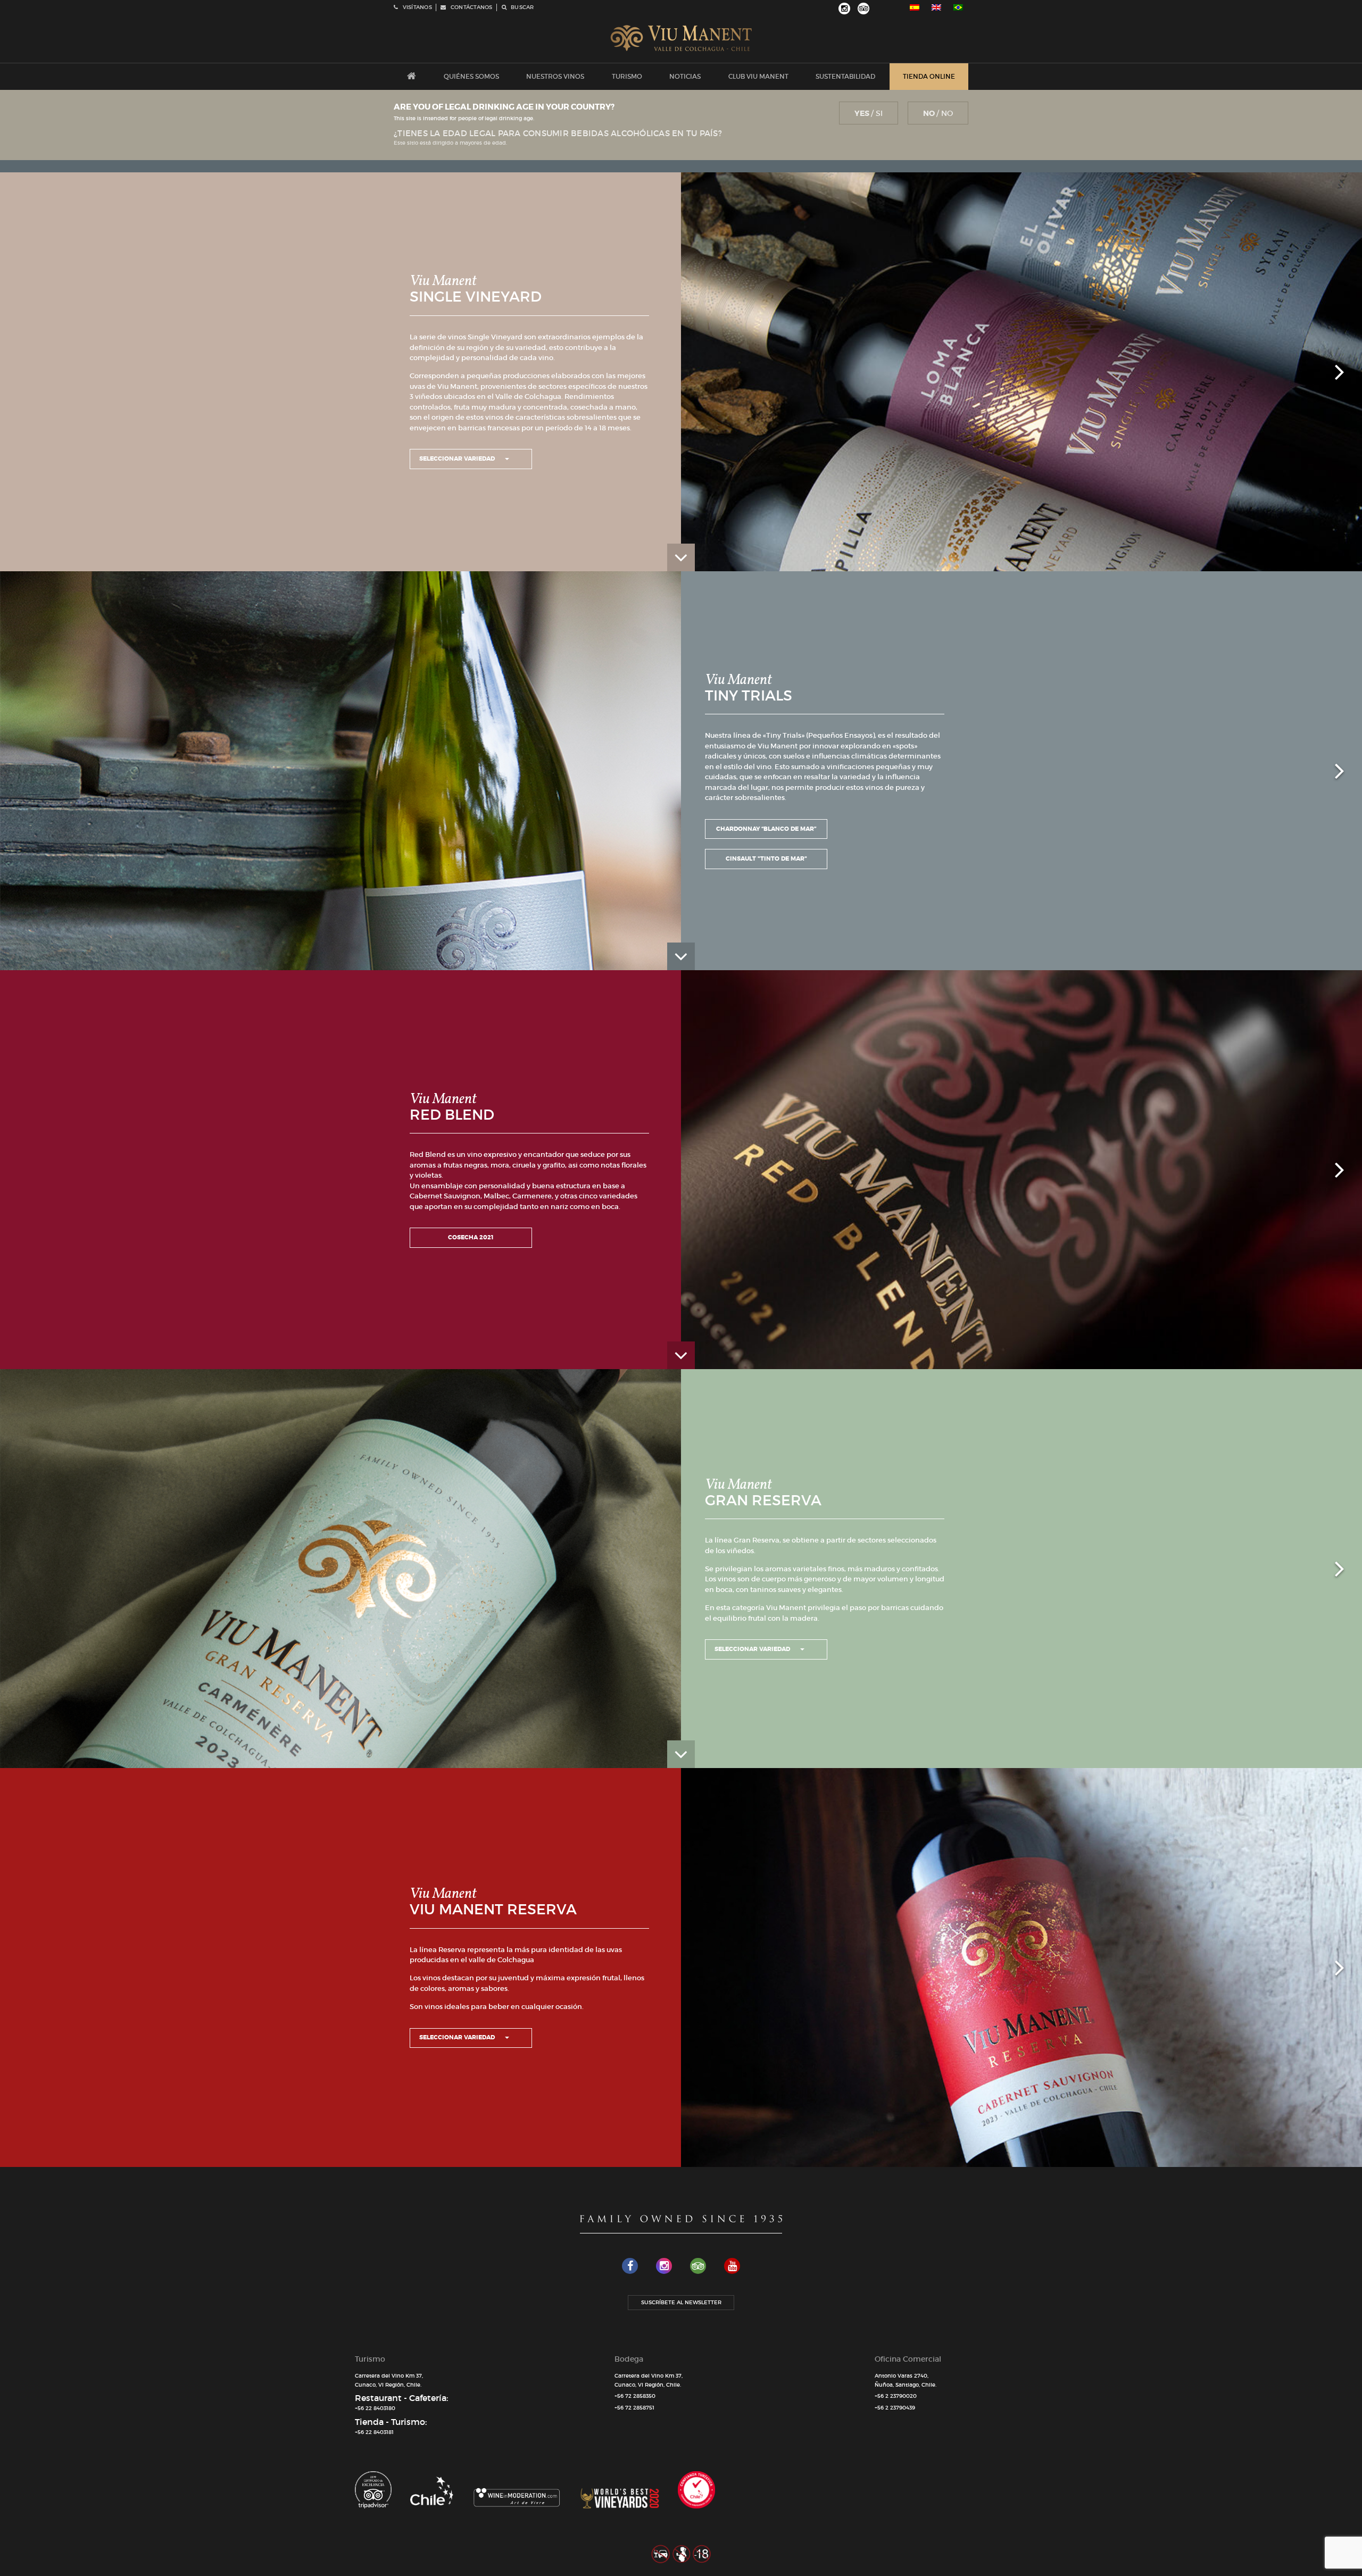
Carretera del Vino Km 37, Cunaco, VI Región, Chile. (389, 2380)
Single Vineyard (476, 297)
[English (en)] (936, 7)
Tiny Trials (749, 695)
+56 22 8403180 (375, 2408)
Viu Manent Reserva (493, 1909)
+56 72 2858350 (635, 2396)
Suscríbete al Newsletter (681, 2302)
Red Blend (452, 1115)
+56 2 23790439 (895, 2408)
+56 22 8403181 (374, 2432)
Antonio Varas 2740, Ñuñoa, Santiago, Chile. (906, 2380)
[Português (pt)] (958, 7)
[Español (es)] (915, 7)
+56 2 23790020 (896, 2396)
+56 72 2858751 (634, 2408)
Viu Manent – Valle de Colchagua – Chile (681, 38)
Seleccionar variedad (458, 458)
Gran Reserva (763, 1500)
